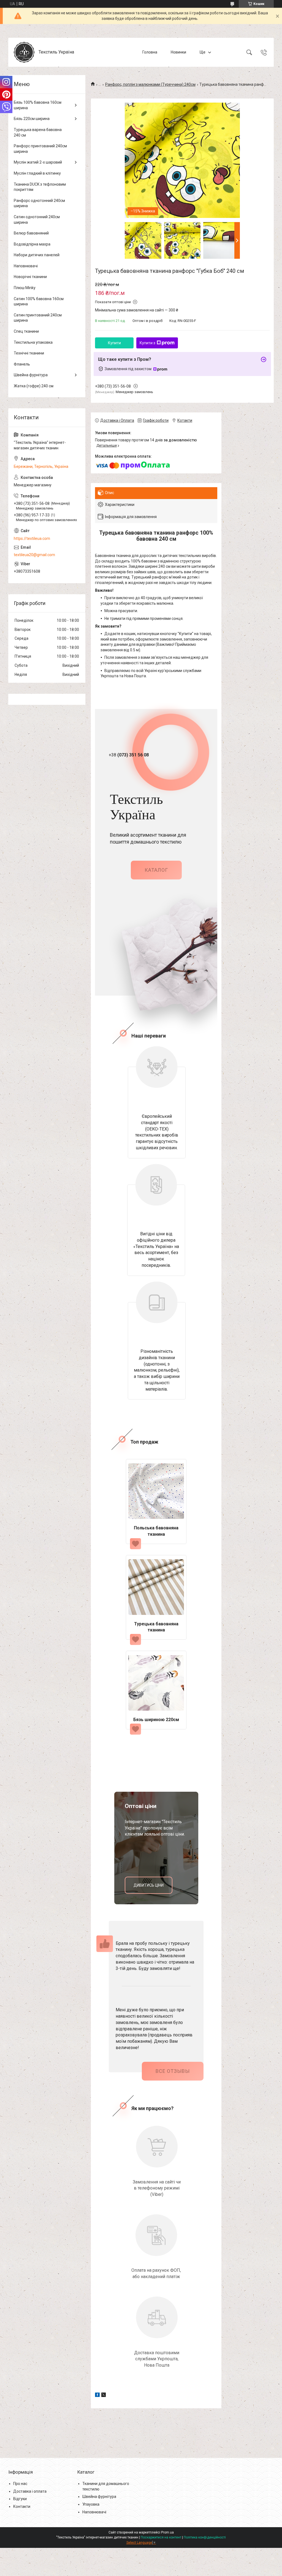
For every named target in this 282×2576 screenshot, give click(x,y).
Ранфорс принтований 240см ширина (40, 149)
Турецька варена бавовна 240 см (38, 132)
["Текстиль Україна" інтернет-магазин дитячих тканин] (24, 52)
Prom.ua (167, 2532)
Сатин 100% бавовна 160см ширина (39, 302)
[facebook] (97, 2396)
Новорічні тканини (30, 277)
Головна (150, 52)
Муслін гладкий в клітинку (37, 173)
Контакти (22, 2506)
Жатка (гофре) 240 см (34, 386)
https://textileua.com (32, 538)
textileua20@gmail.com (34, 555)
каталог (156, 870)
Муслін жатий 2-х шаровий (38, 162)
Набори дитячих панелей (37, 255)
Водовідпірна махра (32, 244)
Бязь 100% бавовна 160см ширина (38, 105)
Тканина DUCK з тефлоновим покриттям (40, 187)
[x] (104, 2396)
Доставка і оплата (30, 2491)
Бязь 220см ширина (32, 119)
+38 (129, 755)
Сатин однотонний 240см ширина (37, 220)
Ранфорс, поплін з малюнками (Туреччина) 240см (150, 84)
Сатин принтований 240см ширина (38, 318)
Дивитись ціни (149, 1885)
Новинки (178, 52)
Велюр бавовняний (31, 233)
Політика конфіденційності (205, 2537)
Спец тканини (26, 331)
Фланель (22, 364)
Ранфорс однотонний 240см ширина (39, 203)
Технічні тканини (29, 353)
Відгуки (20, 2499)
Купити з (147, 343)
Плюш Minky (25, 288)
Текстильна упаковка (33, 342)
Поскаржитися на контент (161, 2537)
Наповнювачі (26, 266)
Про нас (20, 2484)
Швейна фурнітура (31, 375)
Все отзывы (173, 2071)
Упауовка (91, 2504)
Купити (114, 343)
